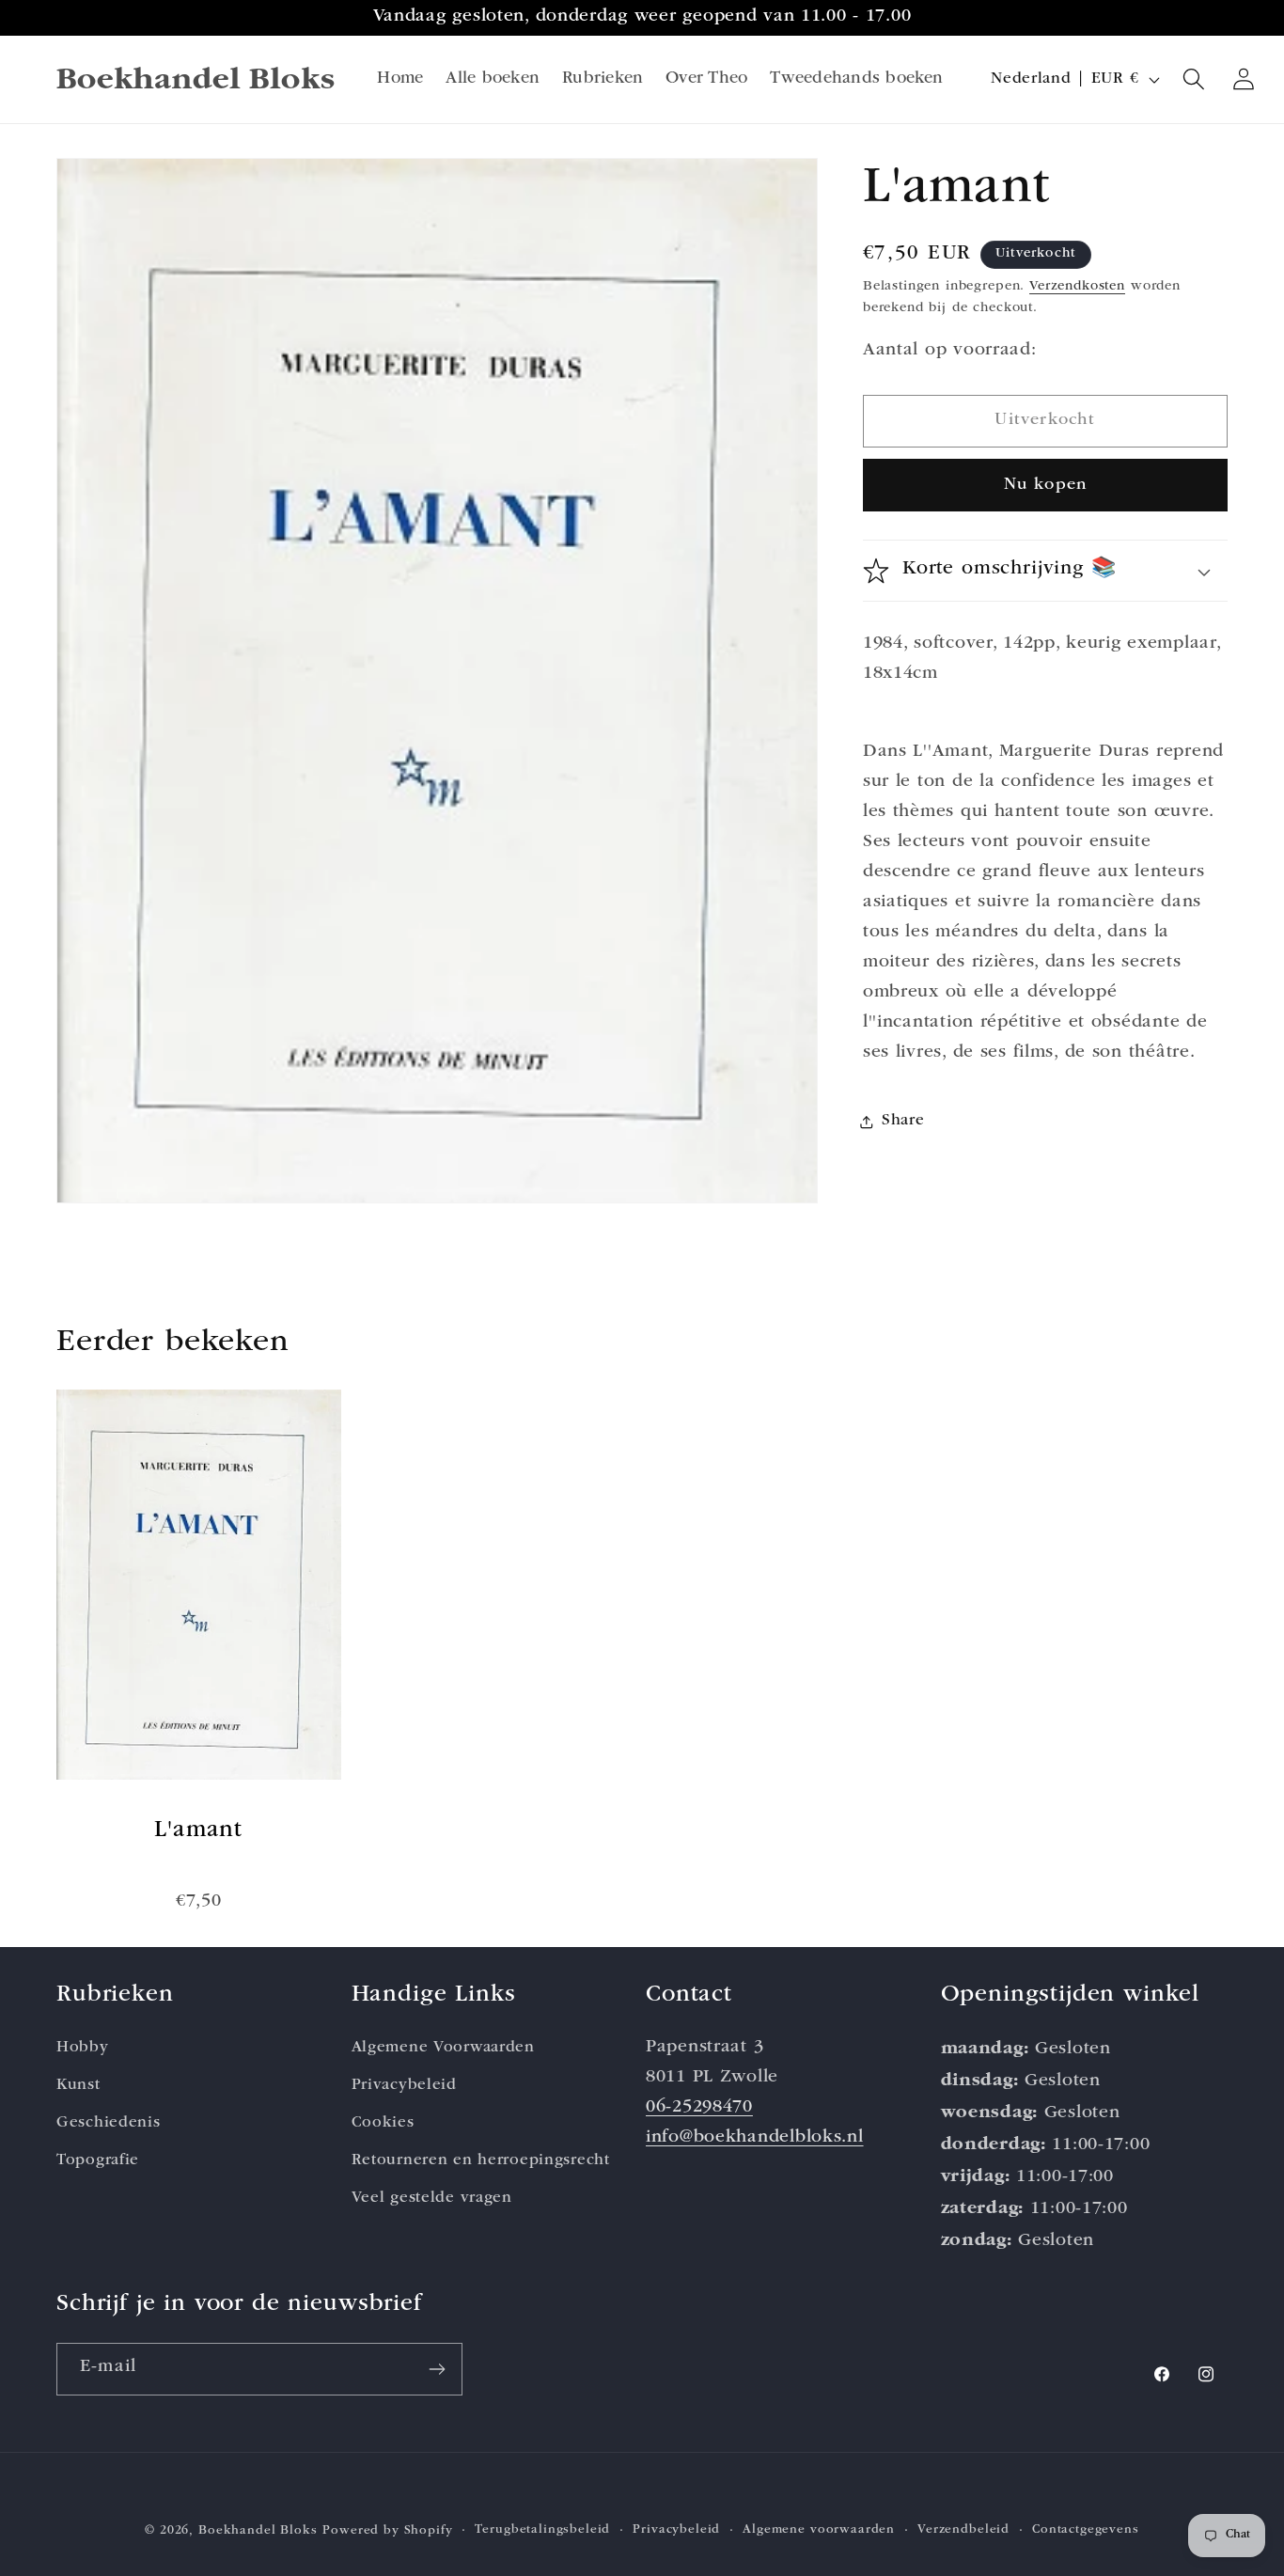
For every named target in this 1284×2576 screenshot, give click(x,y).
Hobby (83, 2047)
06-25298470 (699, 2107)
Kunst (78, 2085)
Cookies (383, 2122)
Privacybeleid (404, 2085)
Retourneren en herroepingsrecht (481, 2160)
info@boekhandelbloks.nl (755, 2137)
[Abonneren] (437, 2369)
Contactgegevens (1086, 2530)
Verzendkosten (1077, 287)
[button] (1194, 79)
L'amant (198, 1831)
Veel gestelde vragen (432, 2198)
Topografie (98, 2160)
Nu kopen (1046, 485)
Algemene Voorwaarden (443, 2047)
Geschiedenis (109, 2122)
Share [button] (903, 1122)
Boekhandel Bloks (258, 2531)
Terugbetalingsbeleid (542, 2530)
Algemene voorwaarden (819, 2530)
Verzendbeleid (963, 2530)
